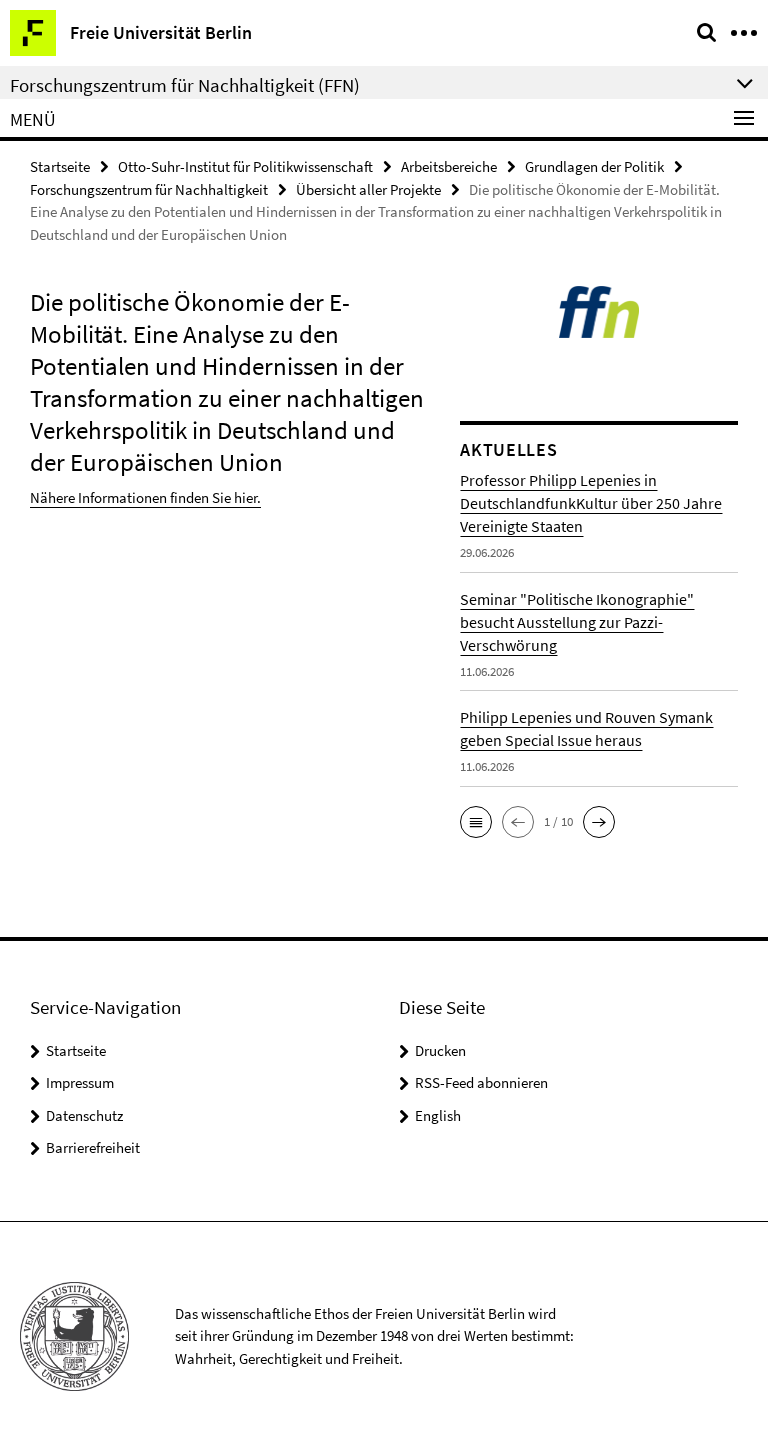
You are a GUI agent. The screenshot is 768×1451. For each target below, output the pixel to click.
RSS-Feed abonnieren (481, 1082)
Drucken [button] (440, 1050)
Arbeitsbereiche (449, 166)
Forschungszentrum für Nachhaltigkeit (149, 189)
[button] (476, 822)
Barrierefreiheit (93, 1147)
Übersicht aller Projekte (368, 189)
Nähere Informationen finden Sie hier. (145, 497)
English (438, 1115)
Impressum (80, 1082)
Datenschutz (84, 1115)
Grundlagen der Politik (594, 166)
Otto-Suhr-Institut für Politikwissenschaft (245, 166)
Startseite (60, 166)
